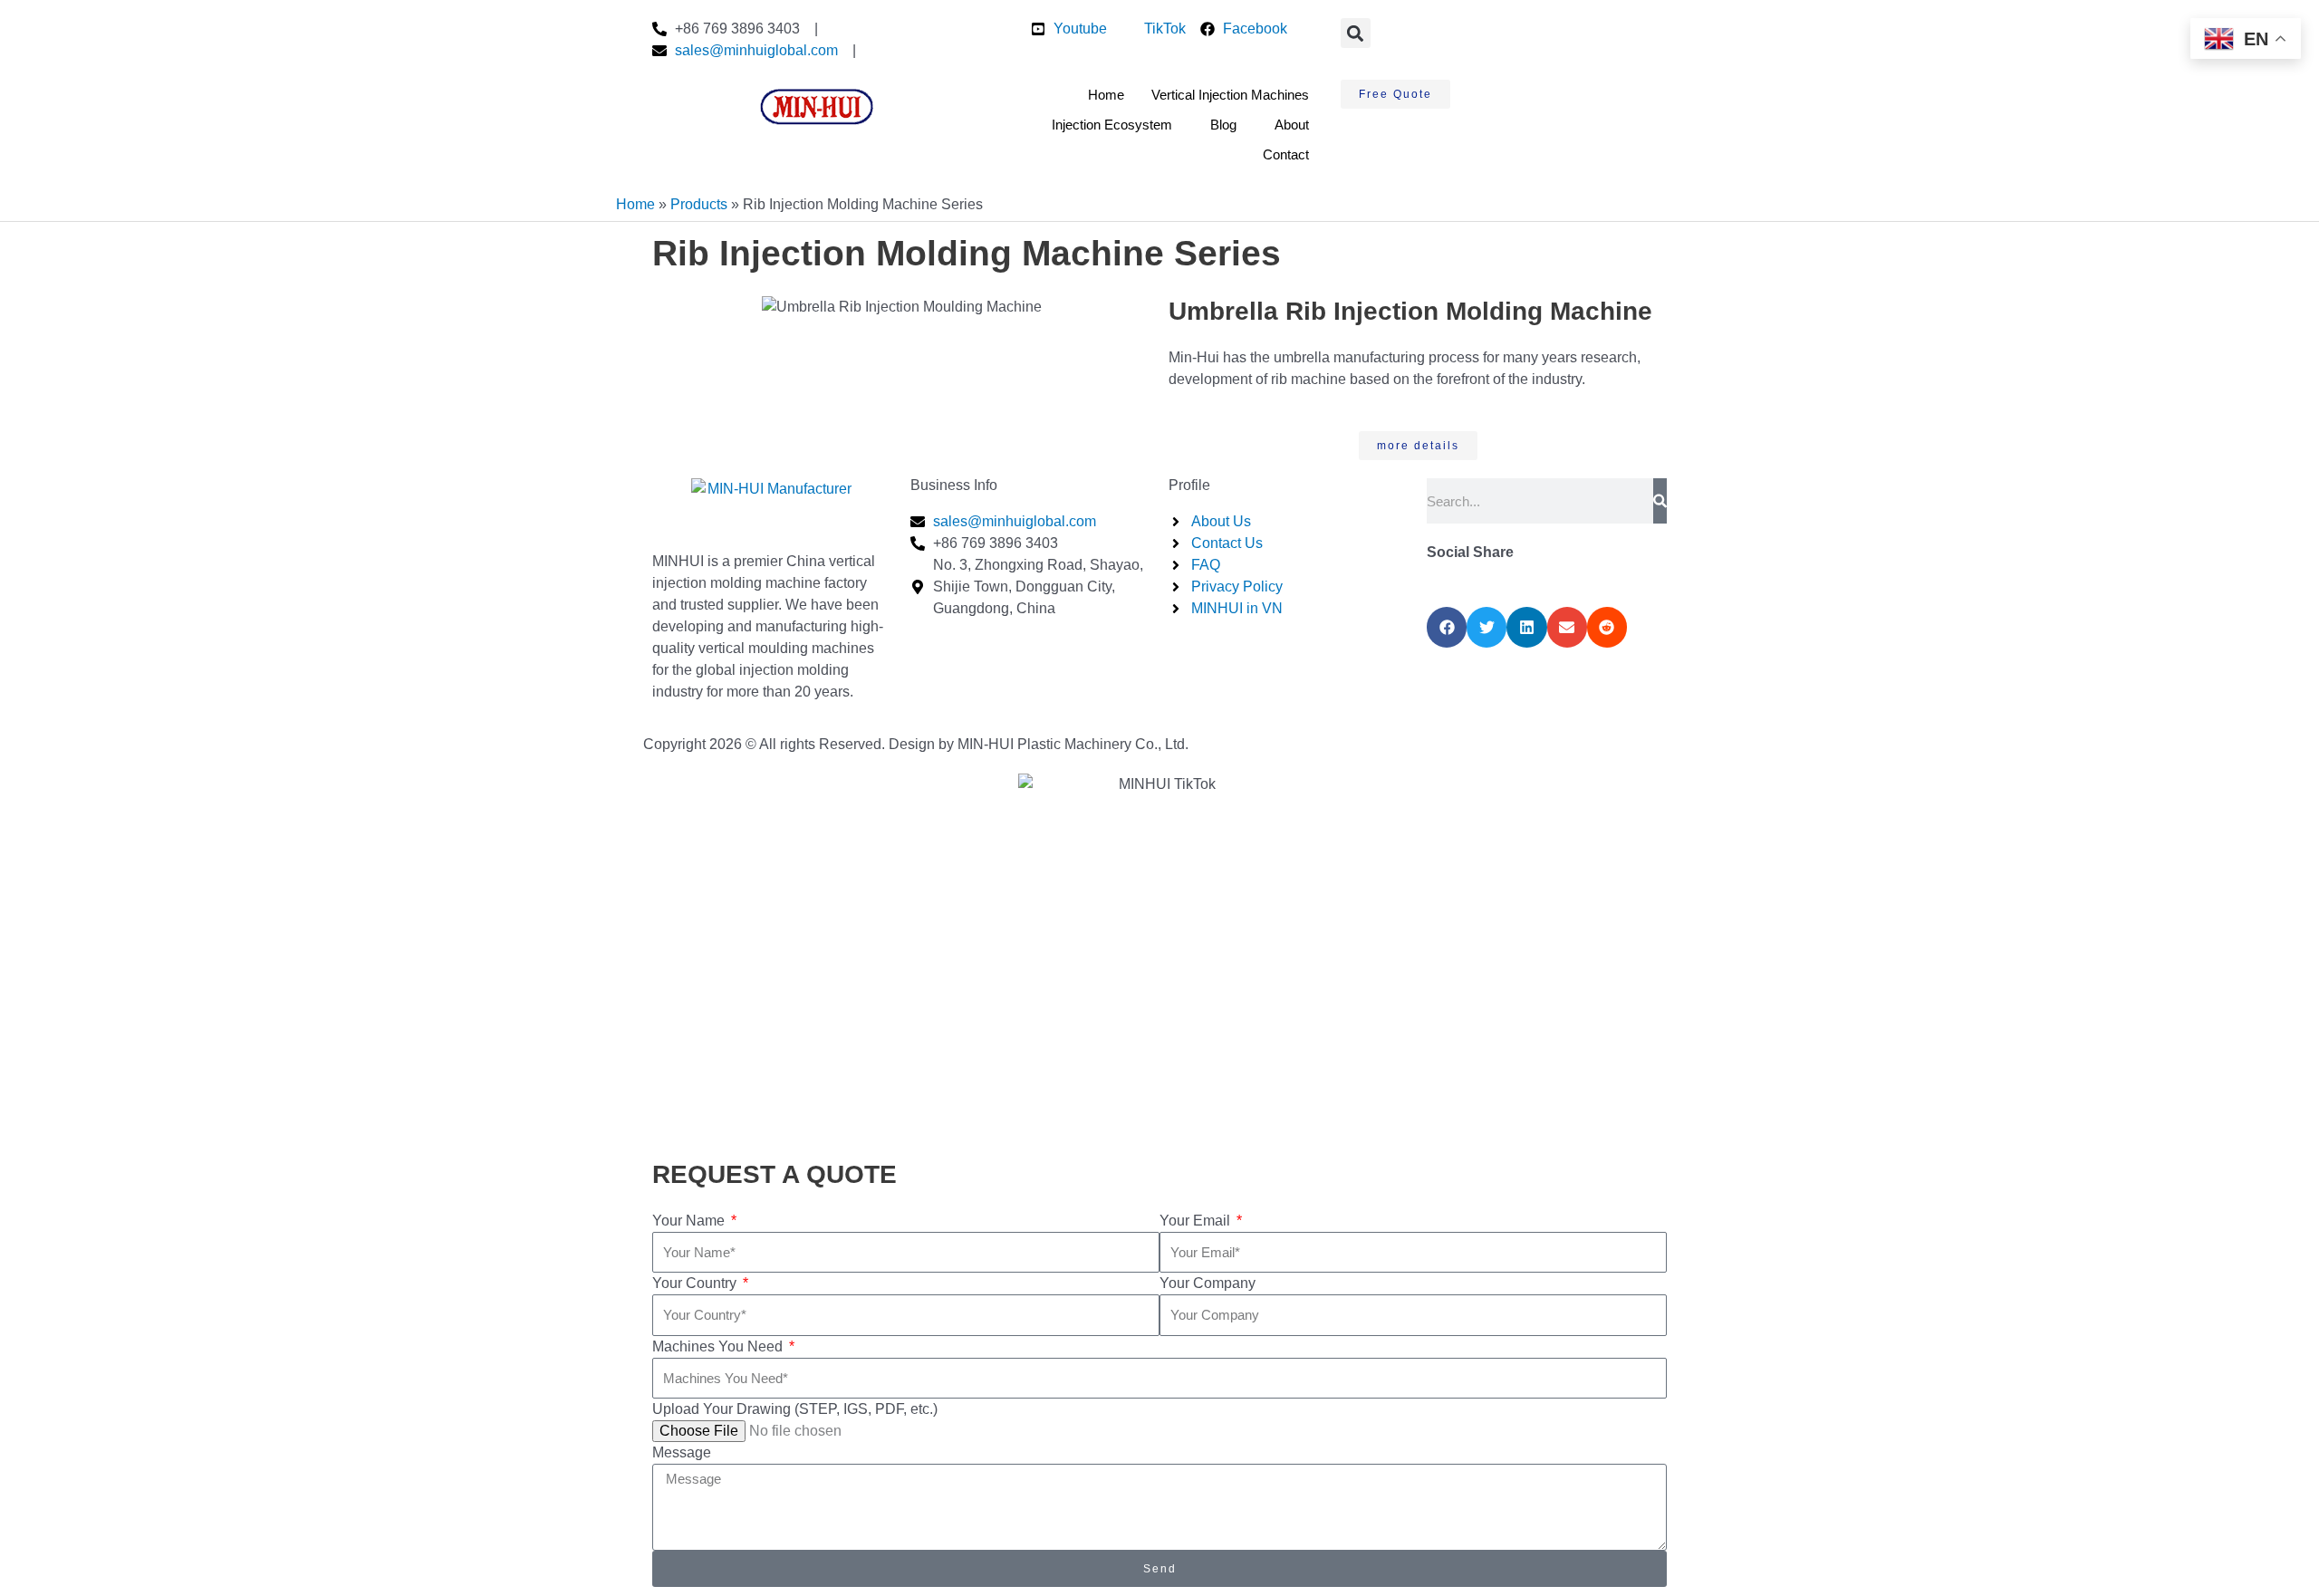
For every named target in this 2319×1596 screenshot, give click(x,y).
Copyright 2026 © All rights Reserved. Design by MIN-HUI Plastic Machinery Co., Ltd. (916, 744)
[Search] (1660, 501)
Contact (1286, 154)
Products (699, 204)
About (1292, 125)
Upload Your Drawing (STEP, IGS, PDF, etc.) (795, 1409)
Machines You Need (719, 1346)
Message (682, 1452)
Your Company (1208, 1283)
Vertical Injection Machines (1230, 95)
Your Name (690, 1221)
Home (1106, 95)
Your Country (696, 1283)
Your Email (1197, 1221)
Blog (1223, 125)
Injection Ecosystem (1112, 125)
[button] (1356, 33)
